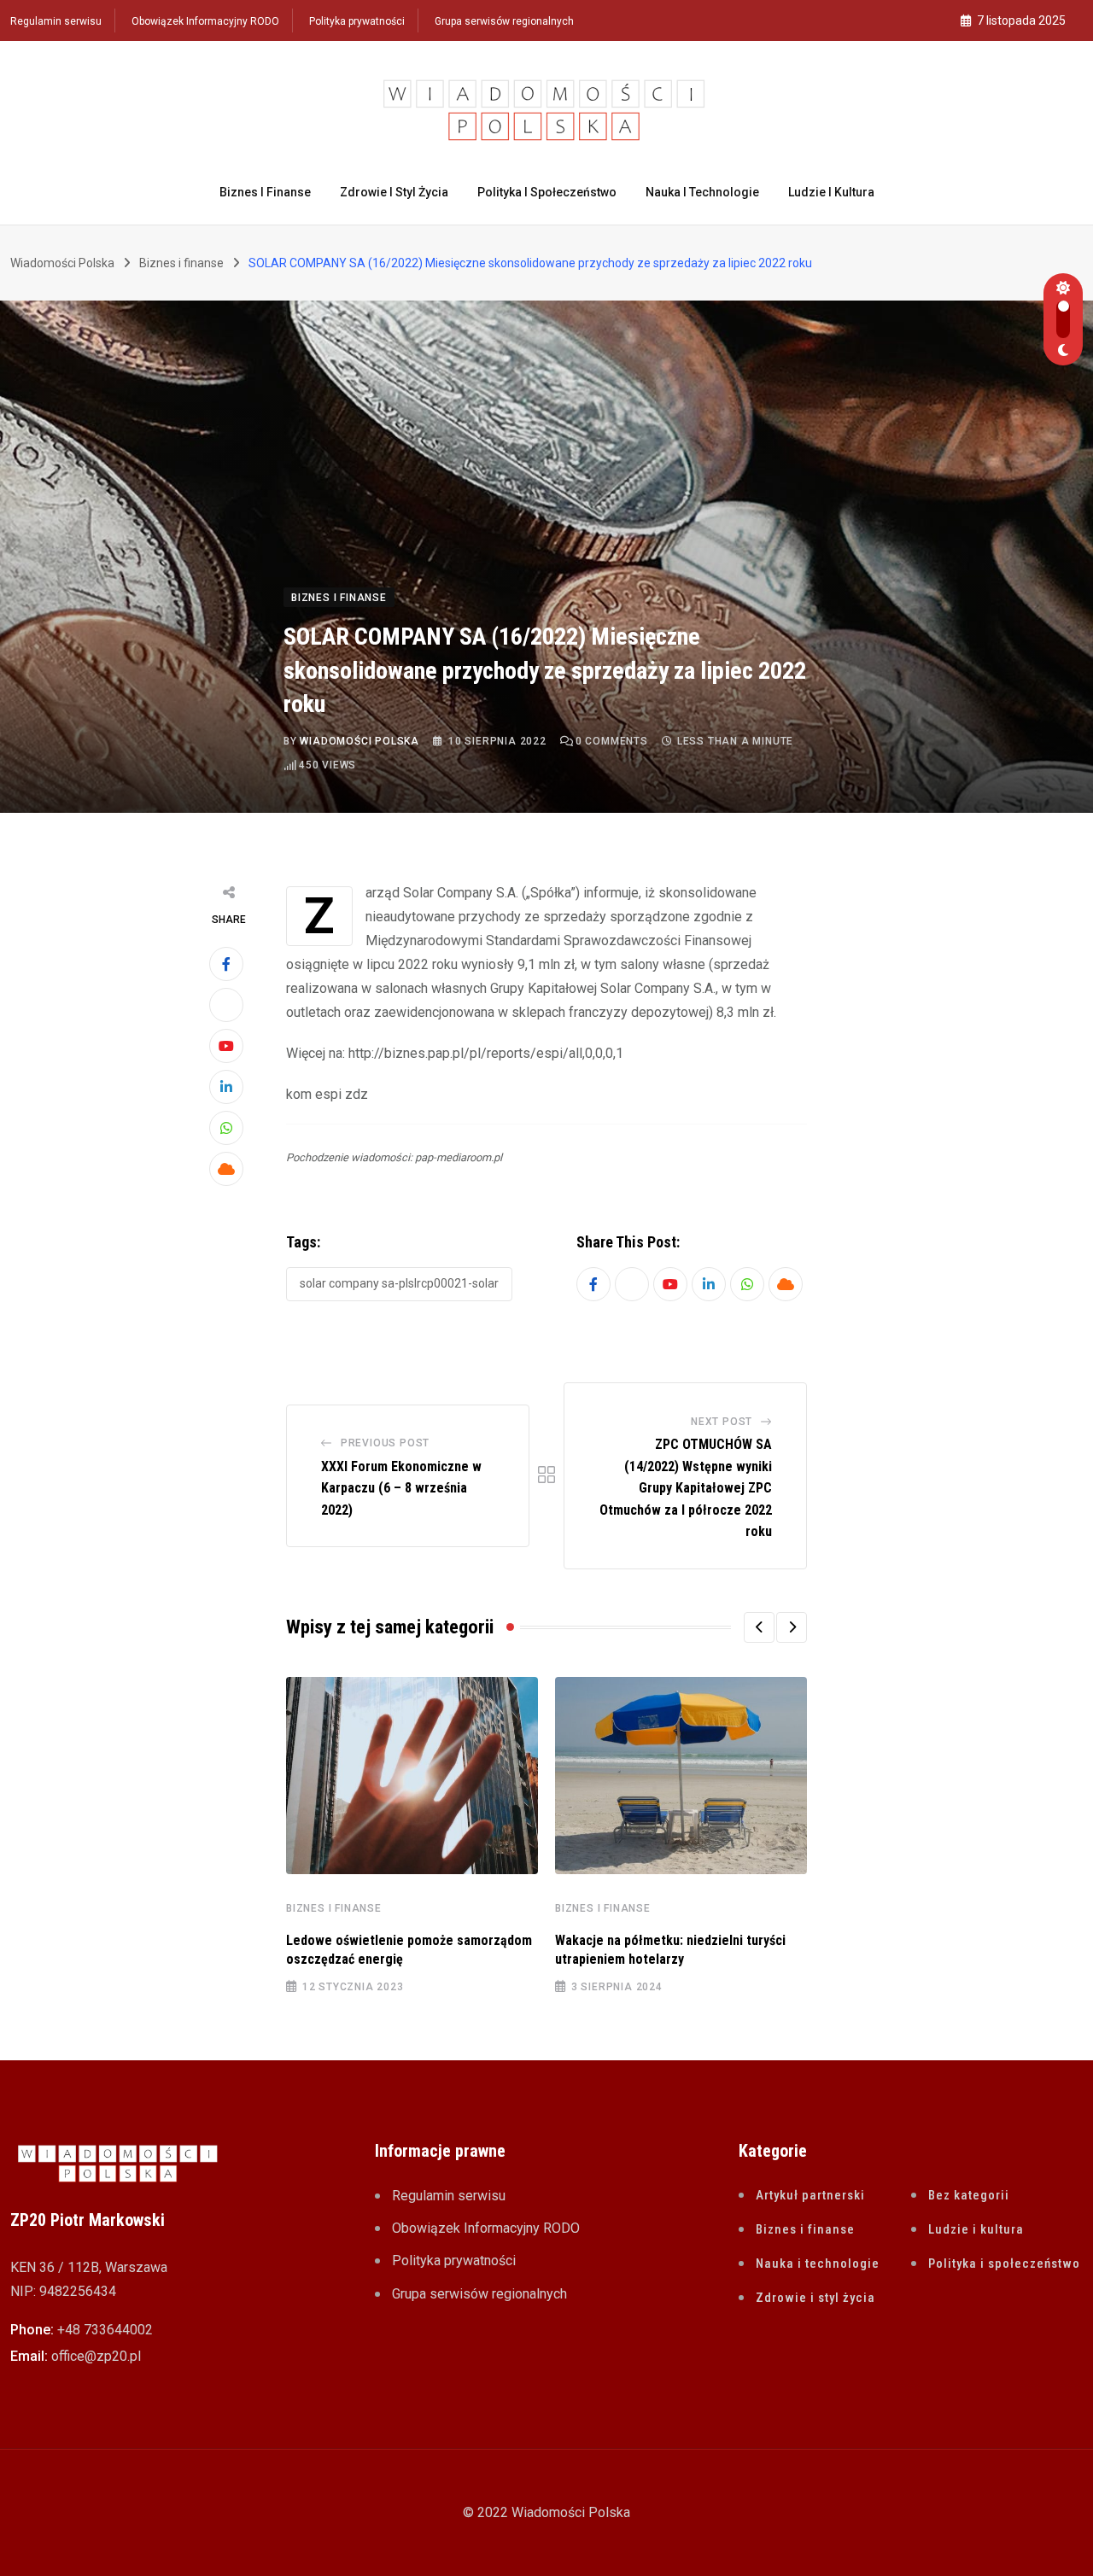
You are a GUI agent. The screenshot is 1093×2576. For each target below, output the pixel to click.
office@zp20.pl (96, 2356)
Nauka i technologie (702, 192)
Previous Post (385, 1443)
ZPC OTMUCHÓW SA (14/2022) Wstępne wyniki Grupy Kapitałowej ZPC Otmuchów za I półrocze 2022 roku (686, 1488)
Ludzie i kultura (831, 192)
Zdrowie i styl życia (394, 192)
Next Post (722, 1422)
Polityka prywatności (357, 21)
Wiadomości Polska (359, 741)
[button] (759, 1627)
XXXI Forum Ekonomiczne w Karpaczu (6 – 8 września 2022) (401, 1488)
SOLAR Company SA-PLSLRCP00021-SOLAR (399, 1283)
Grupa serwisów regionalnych (504, 21)
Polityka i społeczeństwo (547, 192)
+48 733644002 (105, 2330)
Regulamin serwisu (56, 21)
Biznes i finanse (265, 192)
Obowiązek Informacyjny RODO (205, 21)
